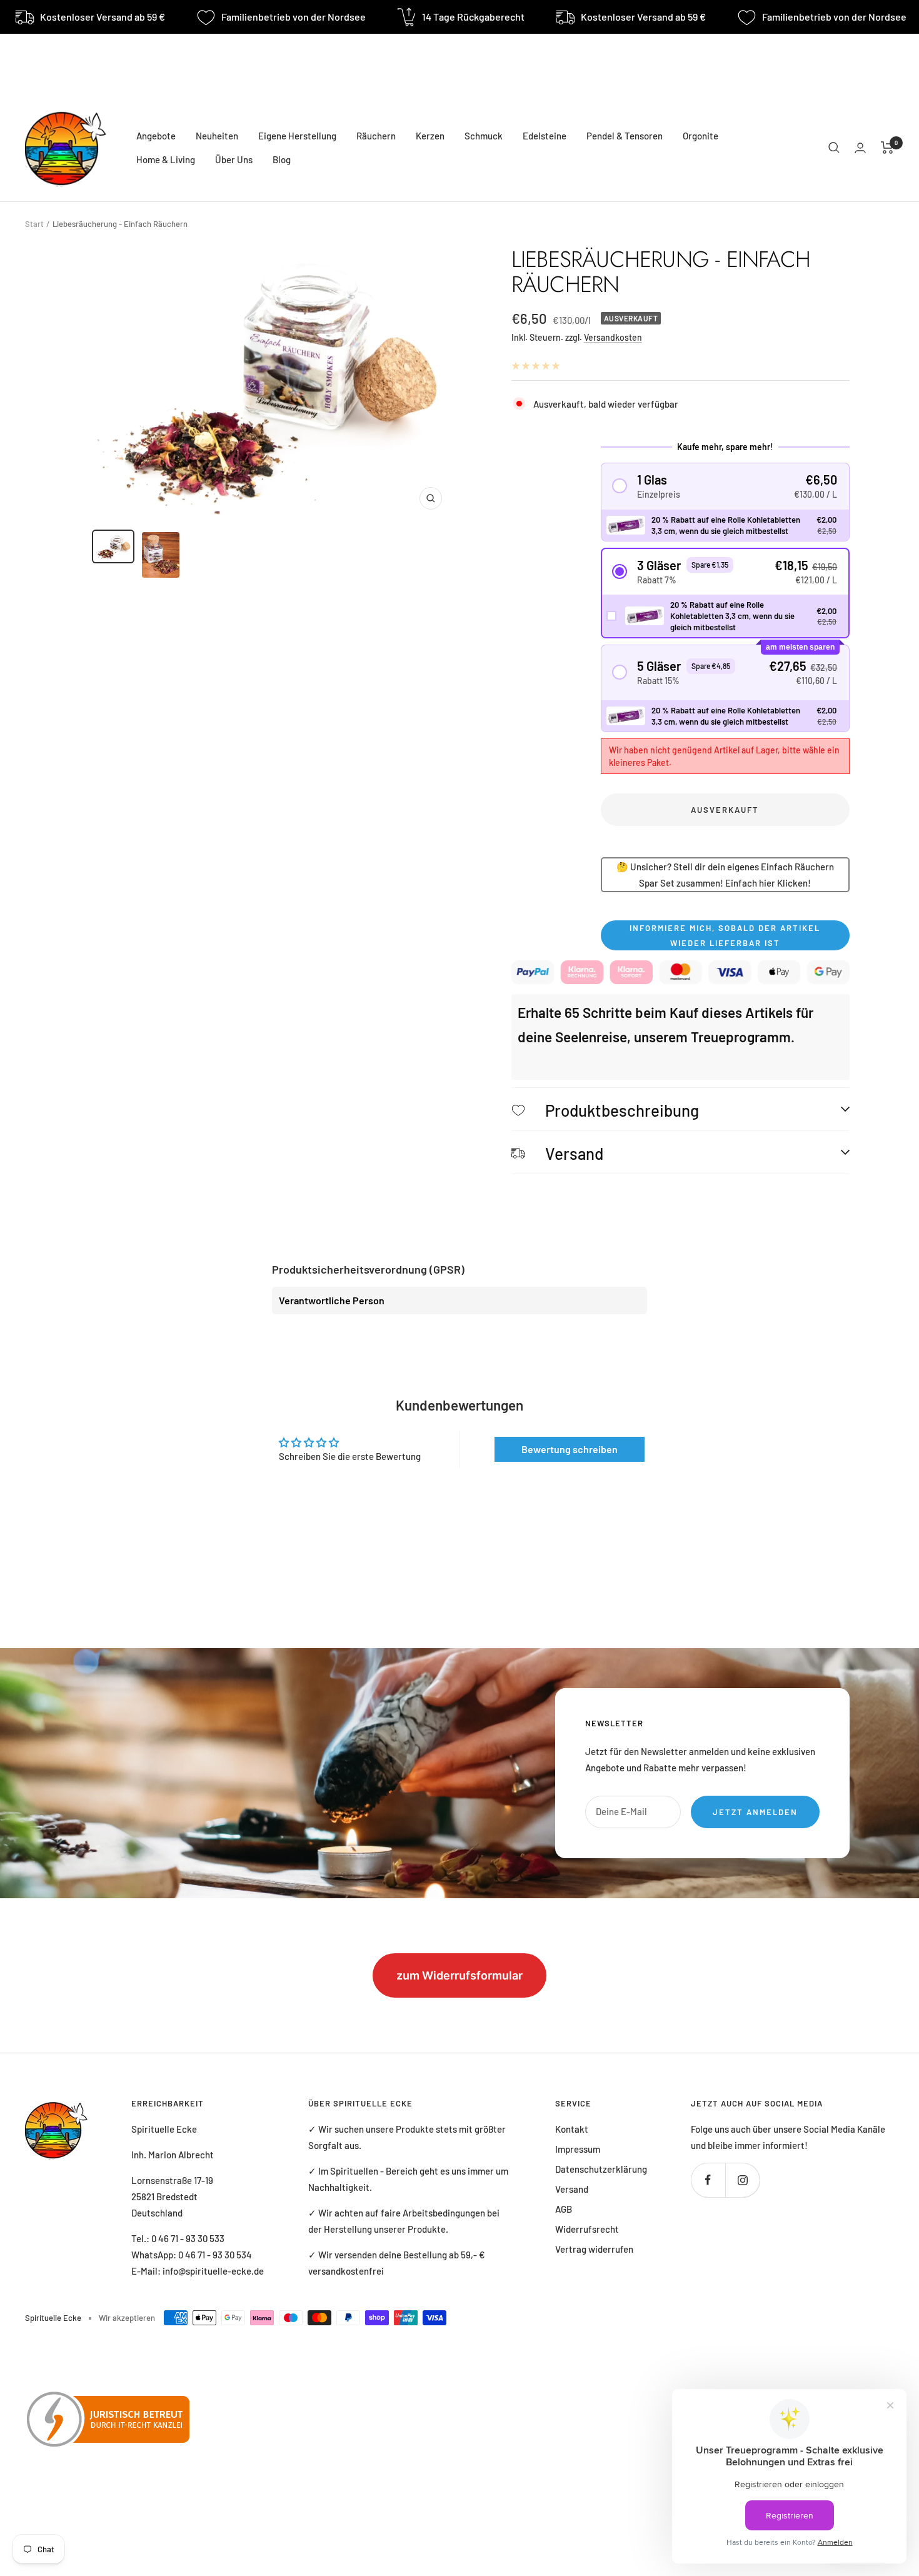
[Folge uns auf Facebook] (708, 2180)
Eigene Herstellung (297, 136)
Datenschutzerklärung (601, 2169)
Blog (282, 159)
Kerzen (430, 136)
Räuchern (376, 136)
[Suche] (834, 148)
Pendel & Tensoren (625, 136)
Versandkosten (613, 337)
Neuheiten (217, 136)
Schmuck (484, 136)
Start (34, 224)
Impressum (578, 2149)
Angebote (156, 136)
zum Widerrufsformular (459, 1975)
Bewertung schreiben (570, 1449)
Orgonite (701, 136)
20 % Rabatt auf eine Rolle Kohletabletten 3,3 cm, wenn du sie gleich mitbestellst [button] (726, 525)
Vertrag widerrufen (594, 2249)
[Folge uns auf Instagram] (742, 2180)
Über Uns (234, 159)
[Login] (860, 148)
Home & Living (166, 159)
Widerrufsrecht (587, 2229)
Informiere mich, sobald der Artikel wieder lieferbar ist (725, 935)
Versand (572, 2189)
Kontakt (572, 2129)
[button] (726, 486)
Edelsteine (545, 136)
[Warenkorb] (887, 148)
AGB (564, 2209)
